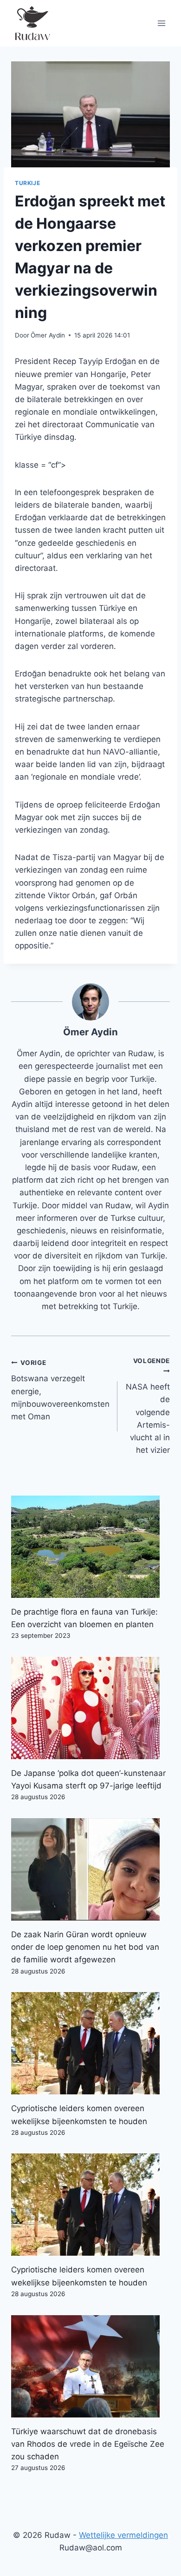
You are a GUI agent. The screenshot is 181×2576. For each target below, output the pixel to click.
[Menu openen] (161, 23)
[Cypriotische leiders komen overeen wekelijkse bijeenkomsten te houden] (90, 2043)
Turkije (27, 183)
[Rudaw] (32, 23)
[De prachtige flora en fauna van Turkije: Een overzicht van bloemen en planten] (90, 1547)
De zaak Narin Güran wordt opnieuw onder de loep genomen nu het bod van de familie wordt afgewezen (85, 1947)
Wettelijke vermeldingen (123, 2535)
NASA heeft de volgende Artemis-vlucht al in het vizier (148, 1406)
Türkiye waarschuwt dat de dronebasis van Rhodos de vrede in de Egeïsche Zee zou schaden (88, 2444)
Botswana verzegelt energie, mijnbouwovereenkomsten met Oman (60, 1390)
